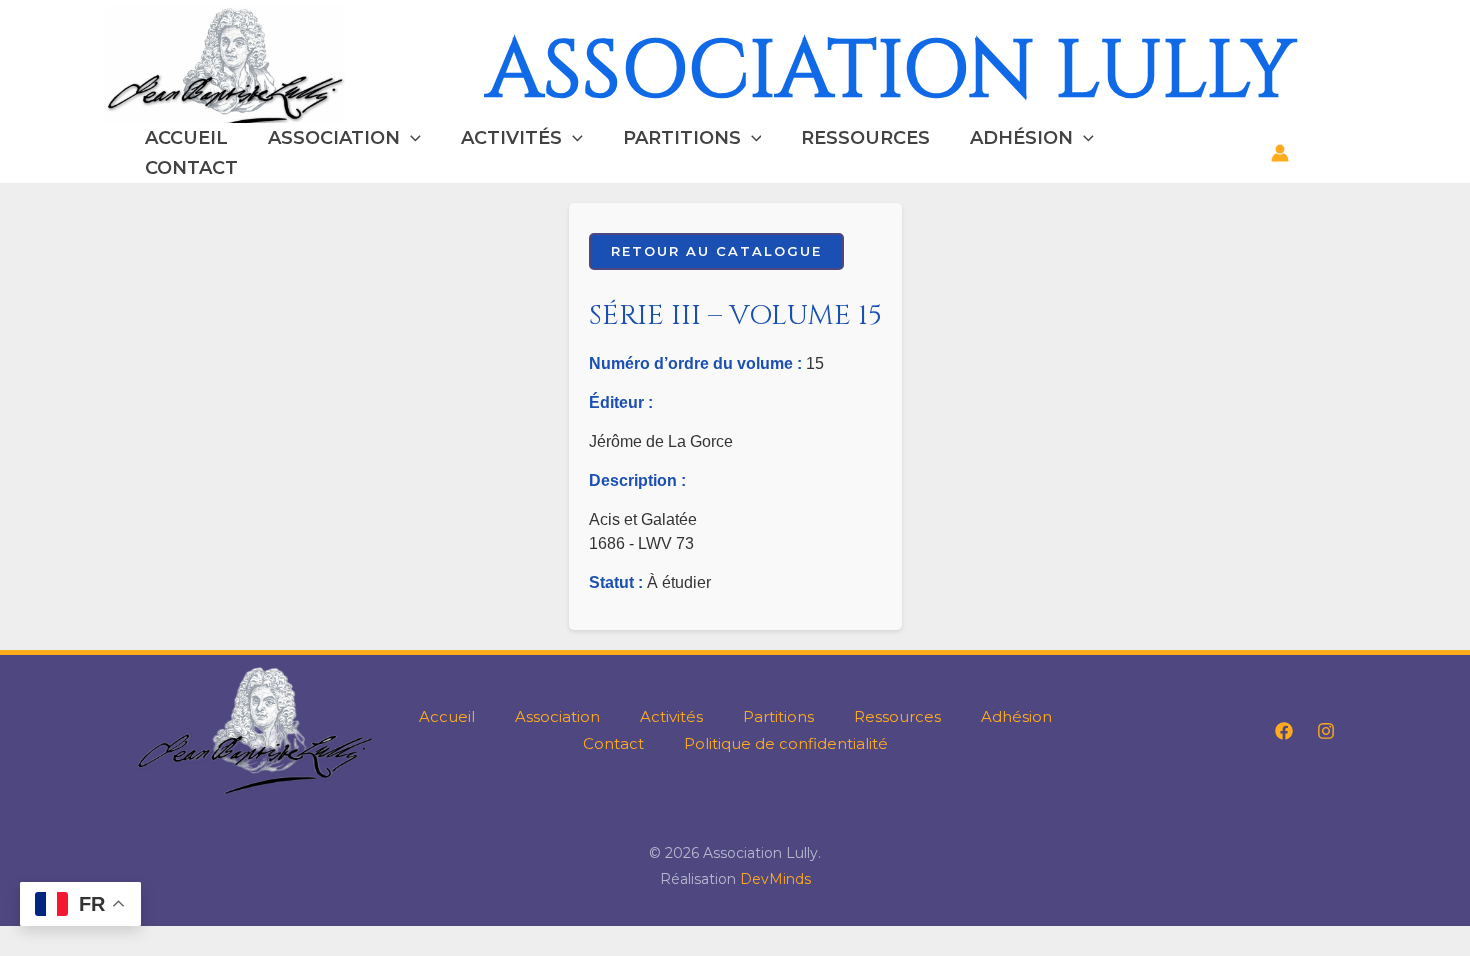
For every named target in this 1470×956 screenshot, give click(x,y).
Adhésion (1021, 138)
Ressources (865, 138)
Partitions (682, 138)
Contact (191, 168)
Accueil (186, 138)
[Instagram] (1326, 731)
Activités (511, 138)
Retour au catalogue (716, 251)
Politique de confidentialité (786, 743)
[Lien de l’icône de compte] (1280, 153)
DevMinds (775, 879)
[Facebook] (1284, 731)
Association (334, 138)
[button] (410, 138)
